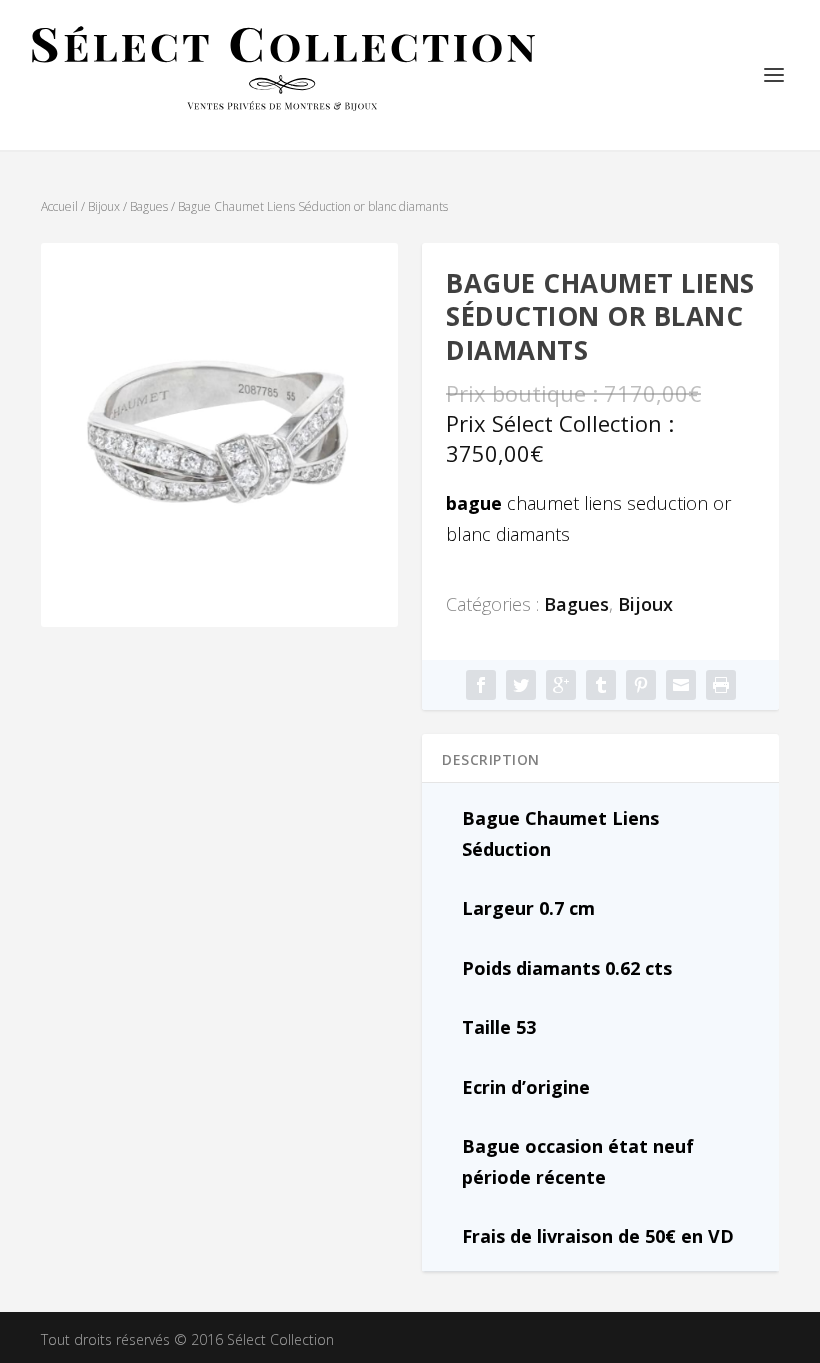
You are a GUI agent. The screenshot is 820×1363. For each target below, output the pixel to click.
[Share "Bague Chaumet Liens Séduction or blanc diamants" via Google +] (561, 685)
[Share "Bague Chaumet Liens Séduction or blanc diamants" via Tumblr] (601, 685)
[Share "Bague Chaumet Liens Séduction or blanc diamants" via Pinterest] (641, 685)
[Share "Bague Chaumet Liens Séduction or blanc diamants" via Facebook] (481, 685)
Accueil (59, 206)
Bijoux (104, 206)
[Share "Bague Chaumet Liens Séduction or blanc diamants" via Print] (721, 685)
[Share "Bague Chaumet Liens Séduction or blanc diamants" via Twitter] (521, 685)
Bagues (149, 206)
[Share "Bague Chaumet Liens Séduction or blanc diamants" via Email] (681, 685)
